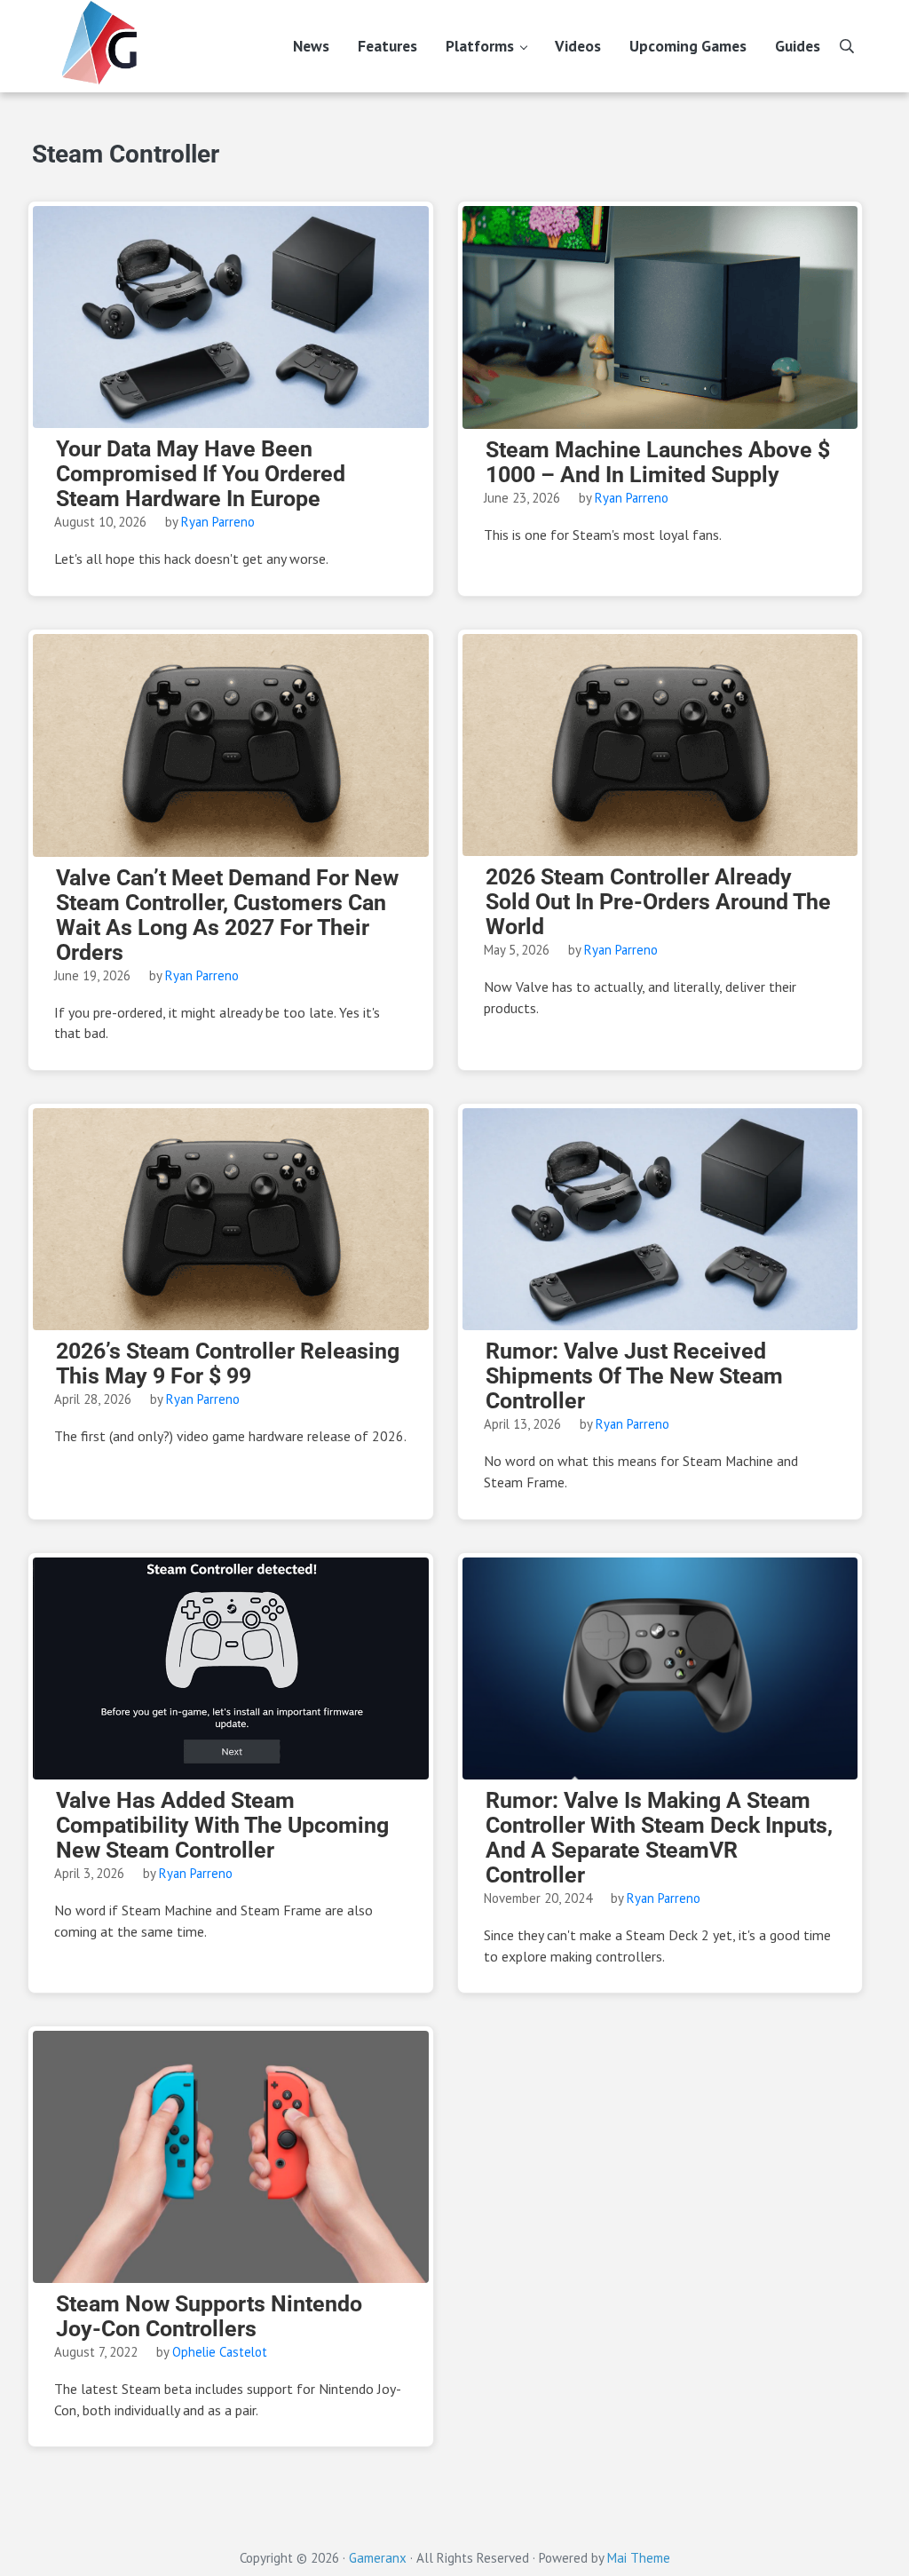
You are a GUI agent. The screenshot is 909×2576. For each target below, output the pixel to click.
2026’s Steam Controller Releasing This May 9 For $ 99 (228, 1364)
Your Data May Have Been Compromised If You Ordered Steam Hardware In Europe (201, 474)
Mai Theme (639, 2558)
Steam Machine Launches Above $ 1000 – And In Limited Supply (658, 463)
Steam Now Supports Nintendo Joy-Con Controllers (209, 2317)
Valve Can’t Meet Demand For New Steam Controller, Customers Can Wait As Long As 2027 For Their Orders (227, 915)
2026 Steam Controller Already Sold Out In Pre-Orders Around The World (658, 902)
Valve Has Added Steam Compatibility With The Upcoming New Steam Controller (222, 1826)
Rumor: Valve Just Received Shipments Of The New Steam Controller (634, 1376)
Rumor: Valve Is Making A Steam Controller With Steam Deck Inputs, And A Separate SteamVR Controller (659, 1838)
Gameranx (378, 2558)
